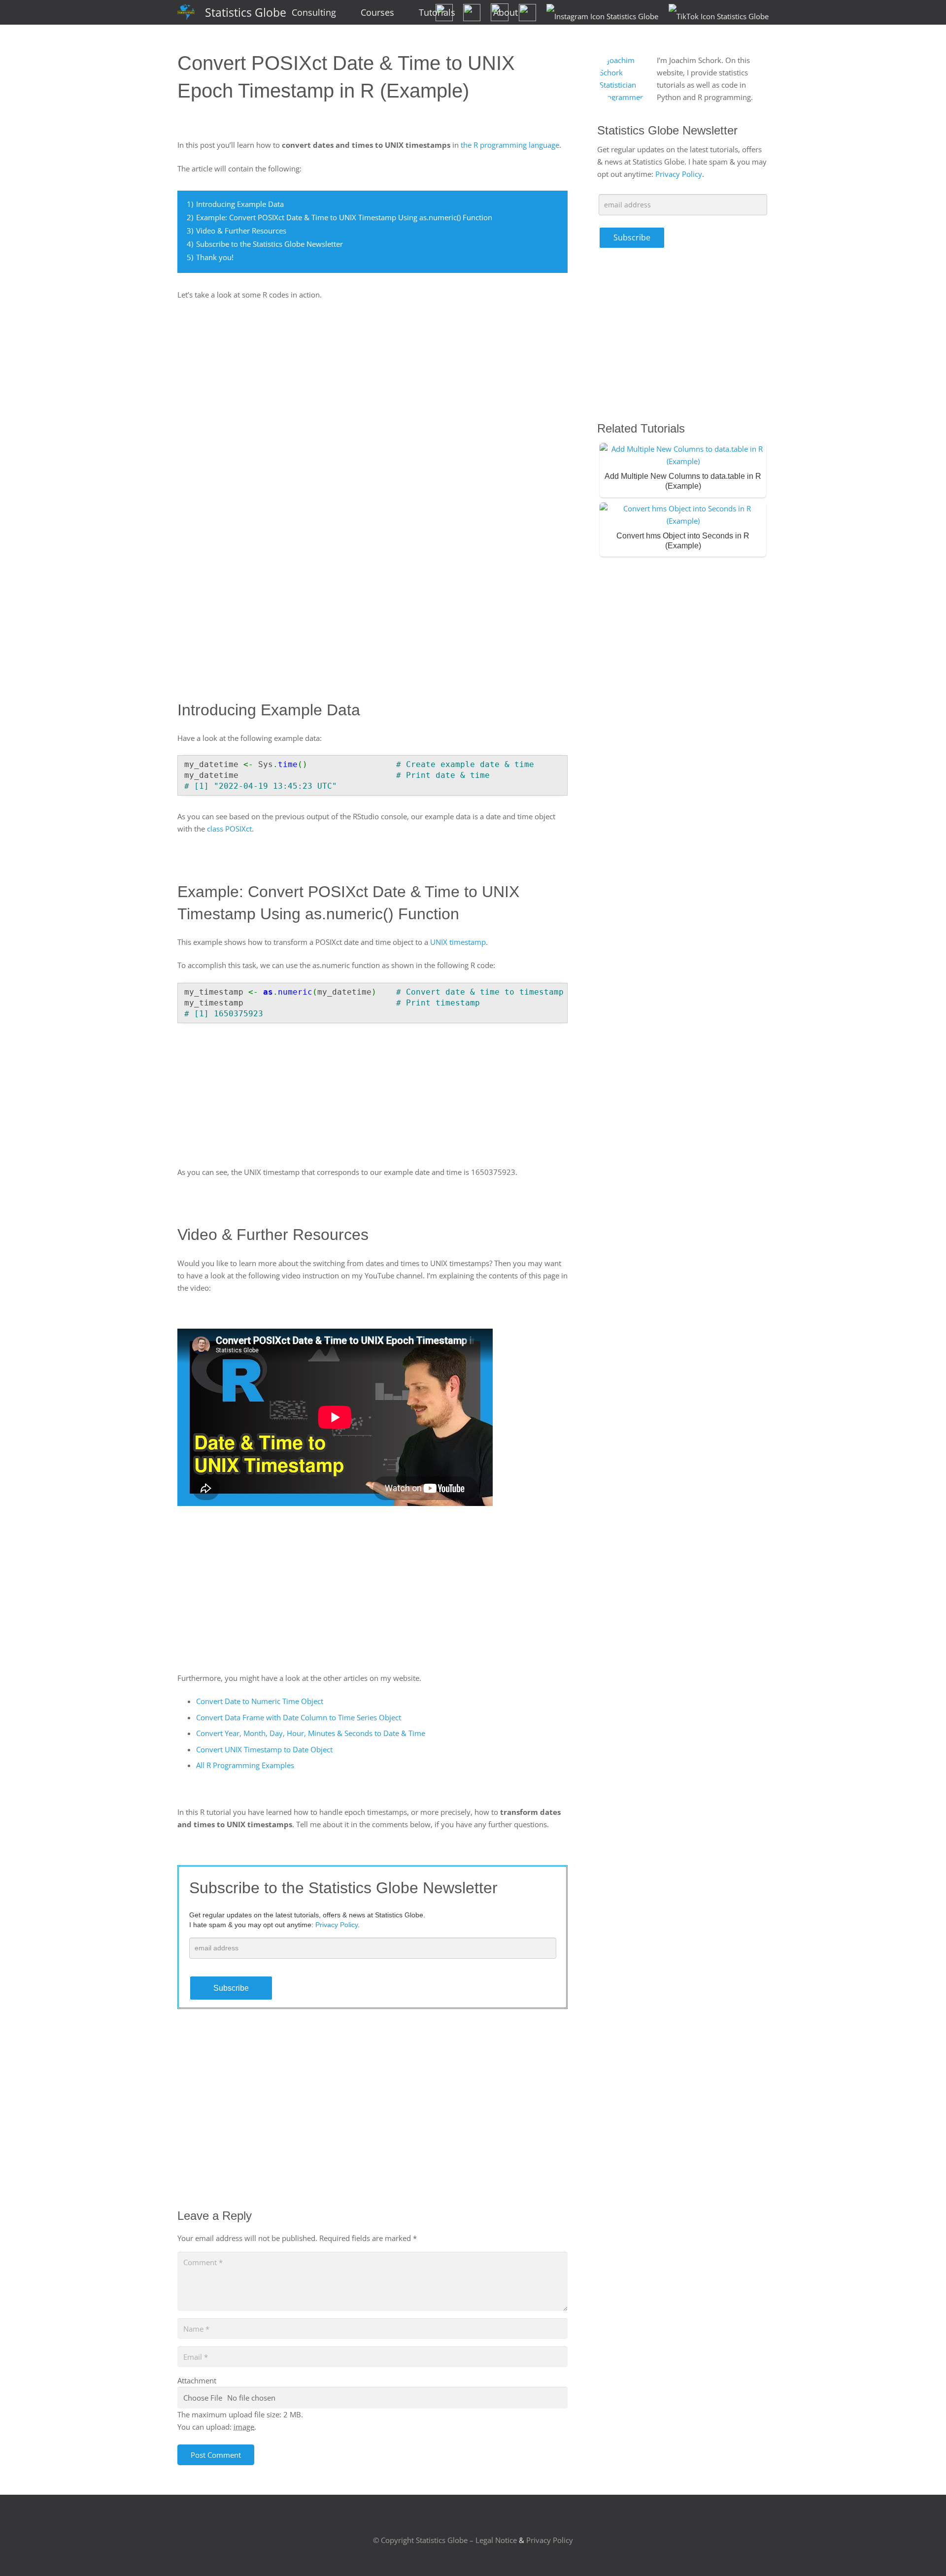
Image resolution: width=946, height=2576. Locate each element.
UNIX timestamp (458, 942)
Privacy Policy (679, 174)
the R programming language (510, 145)
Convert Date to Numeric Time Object (260, 1701)
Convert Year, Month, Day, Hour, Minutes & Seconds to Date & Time (311, 1733)
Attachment (197, 2380)
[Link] (186, 13)
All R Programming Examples (245, 1765)
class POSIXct (229, 829)
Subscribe (231, 1988)
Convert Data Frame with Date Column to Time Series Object (299, 1717)
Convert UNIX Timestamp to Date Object (264, 1749)
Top (923, 2553)
